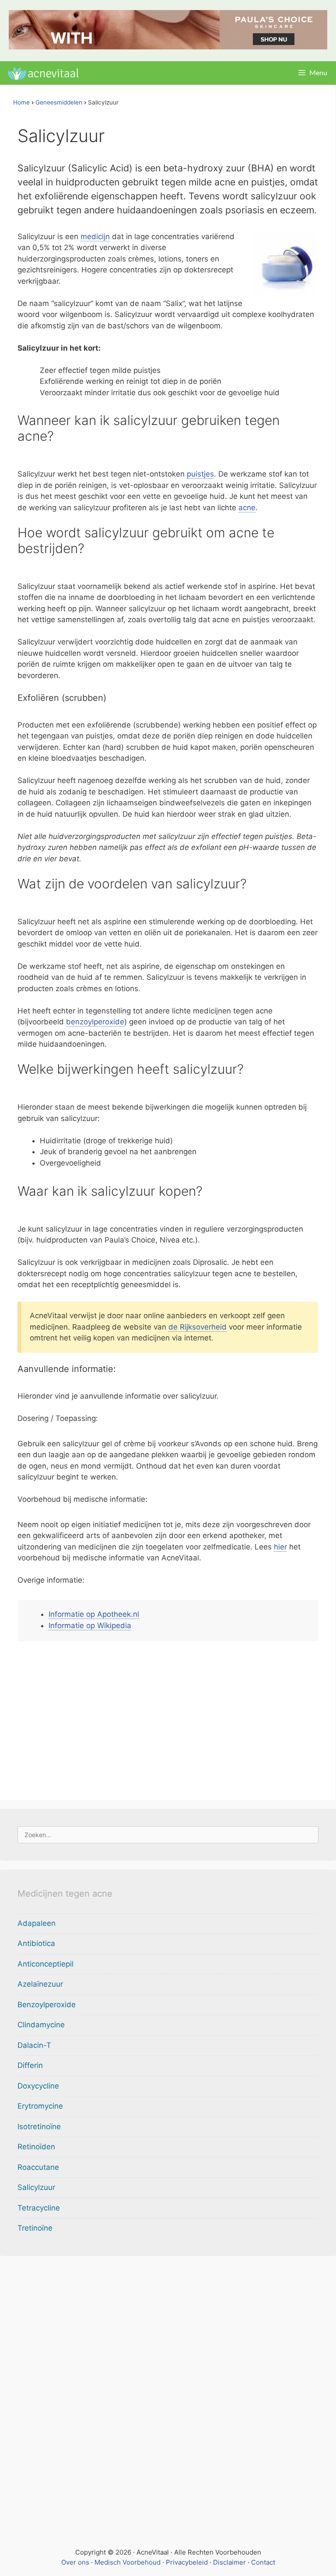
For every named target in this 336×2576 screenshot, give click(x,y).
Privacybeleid (187, 2562)
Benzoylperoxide (47, 2005)
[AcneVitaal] (42, 73)
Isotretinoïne (39, 2127)
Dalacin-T (34, 2045)
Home (21, 102)
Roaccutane (38, 2167)
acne (247, 508)
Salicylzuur (36, 2187)
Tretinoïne (35, 2228)
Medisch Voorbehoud (128, 2562)
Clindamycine (41, 2025)
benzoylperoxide (95, 1022)
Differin (30, 2065)
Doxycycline (38, 2086)
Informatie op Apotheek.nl (94, 1614)
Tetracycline (39, 2208)
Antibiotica (36, 1943)
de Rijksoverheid (198, 1327)
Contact (263, 2562)
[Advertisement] (168, 1718)
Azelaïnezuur (40, 1984)
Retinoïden (36, 2147)
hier (280, 1547)
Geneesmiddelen (59, 102)
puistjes (200, 474)
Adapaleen (37, 1923)
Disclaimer (229, 2562)
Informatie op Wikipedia (90, 1626)
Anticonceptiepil (45, 1964)
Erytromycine (40, 2106)
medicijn (95, 237)
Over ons (75, 2562)
